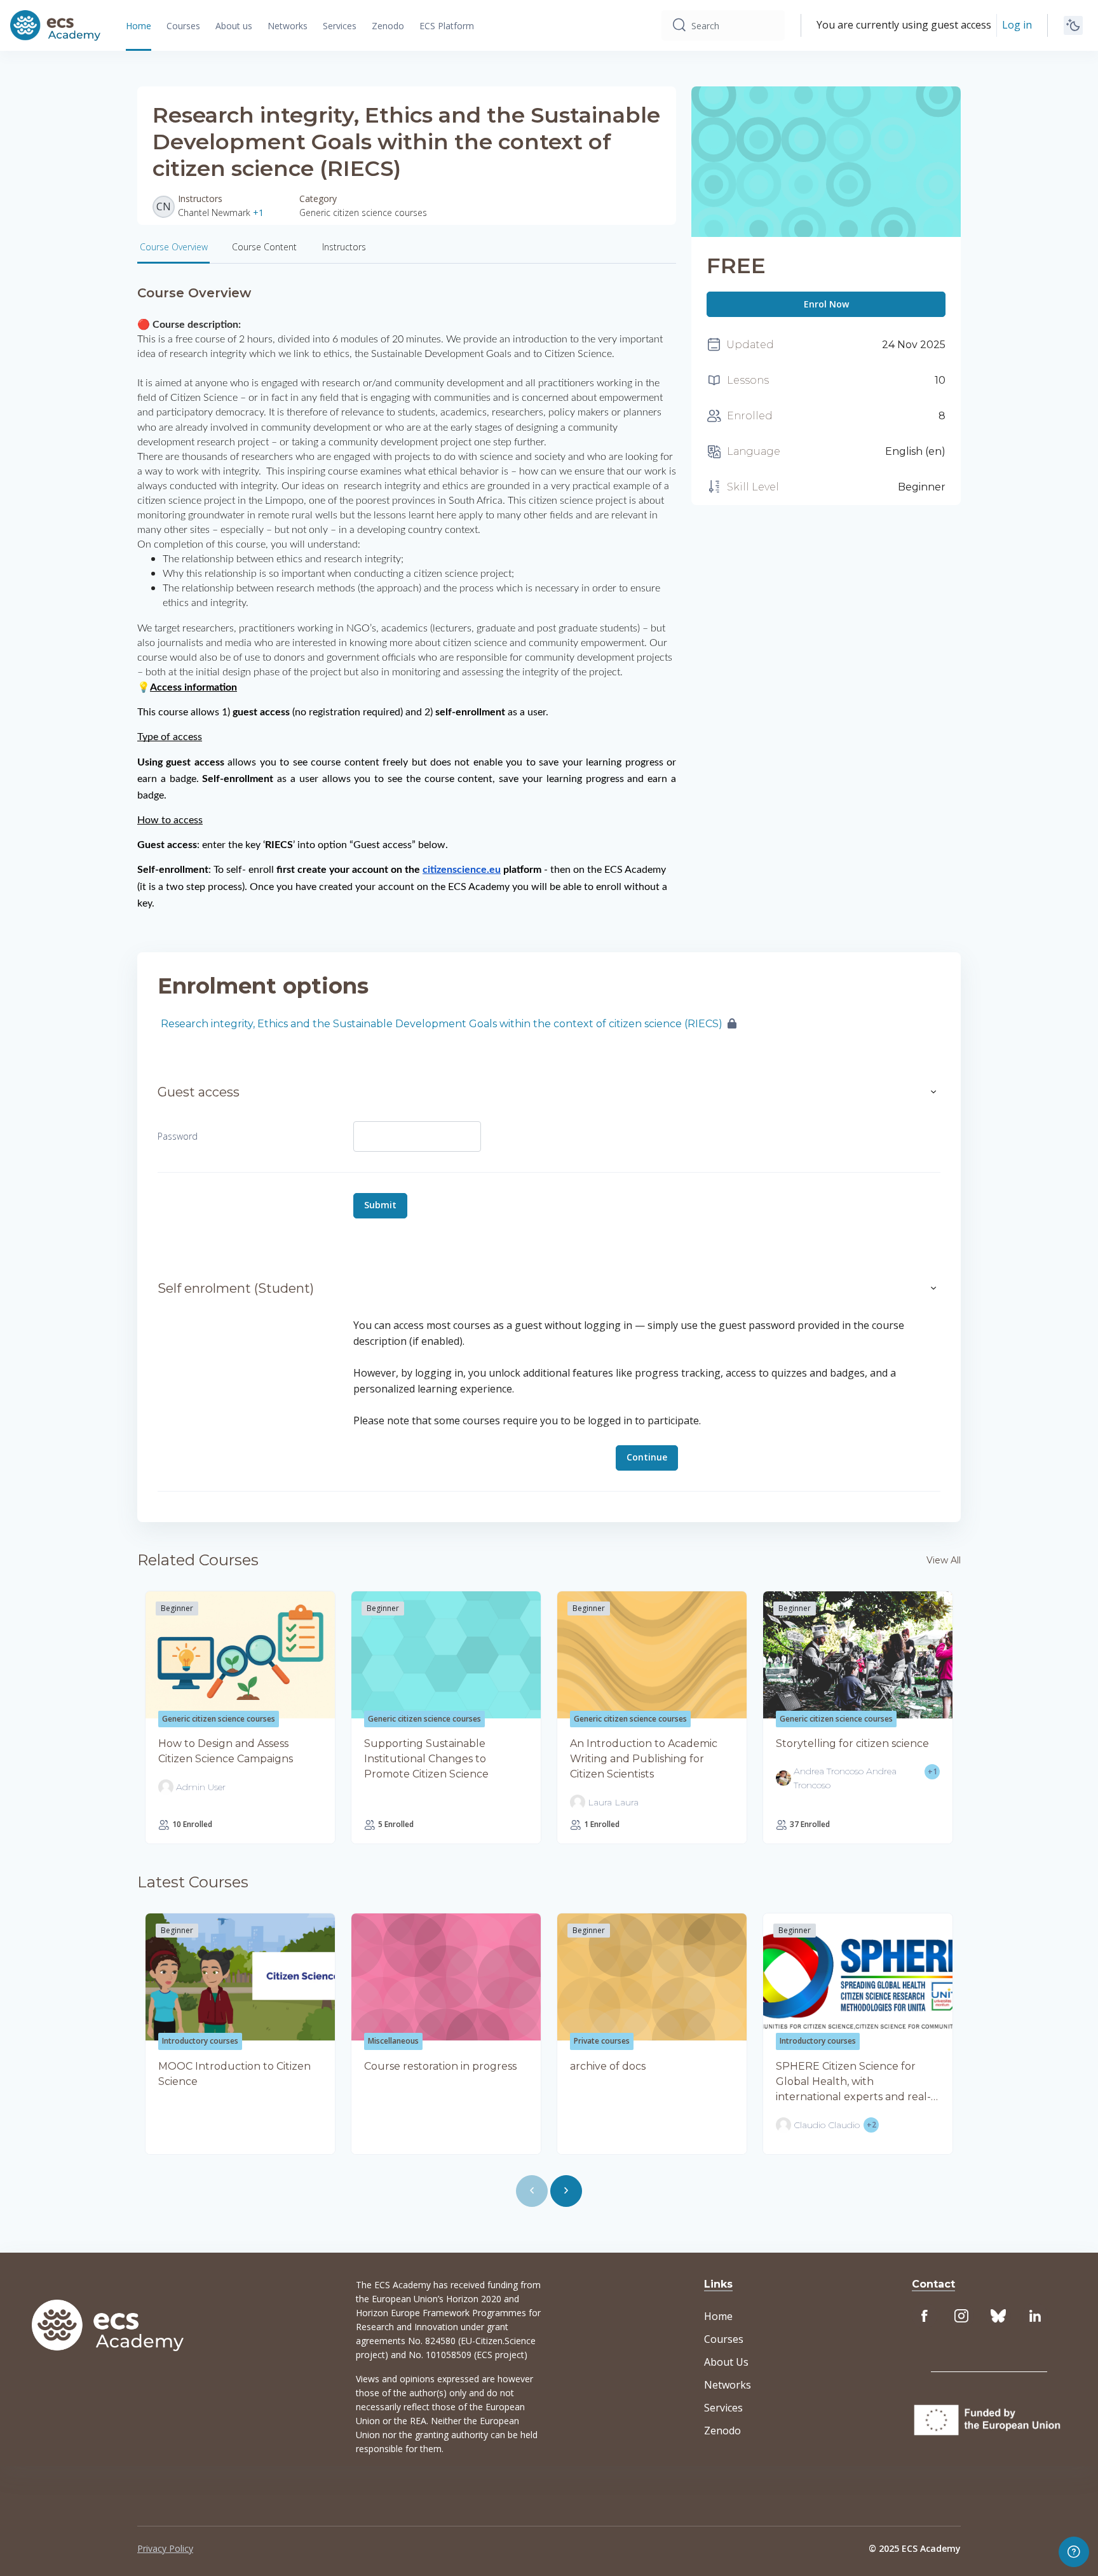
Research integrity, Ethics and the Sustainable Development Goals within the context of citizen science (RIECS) (442, 1024)
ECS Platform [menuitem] (447, 26)
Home (718, 2316)
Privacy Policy (165, 2548)
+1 (258, 212)
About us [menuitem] (234, 26)
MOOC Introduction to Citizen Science (234, 2074)
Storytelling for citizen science (852, 1743)
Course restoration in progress (440, 2066)
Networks (728, 2385)
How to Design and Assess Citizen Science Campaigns (226, 1751)
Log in (1017, 25)
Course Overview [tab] (174, 247)
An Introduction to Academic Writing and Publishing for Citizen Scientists (644, 1759)
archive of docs (608, 2066)
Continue (647, 1457)
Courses (724, 2339)
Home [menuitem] (139, 26)
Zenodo (722, 2431)
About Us (726, 2362)
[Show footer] (1074, 2552)
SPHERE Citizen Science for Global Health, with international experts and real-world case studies (853, 2082)
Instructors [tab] (344, 247)
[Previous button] (532, 2191)
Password (178, 1136)
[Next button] (566, 2191)
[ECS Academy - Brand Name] (55, 25)
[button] (933, 1092)
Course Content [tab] (264, 247)
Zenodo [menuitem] (388, 26)
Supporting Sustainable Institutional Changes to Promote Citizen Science (426, 1759)
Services (723, 2408)
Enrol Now (826, 304)
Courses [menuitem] (183, 26)
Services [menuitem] (340, 26)
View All (944, 1560)
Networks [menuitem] (288, 26)
